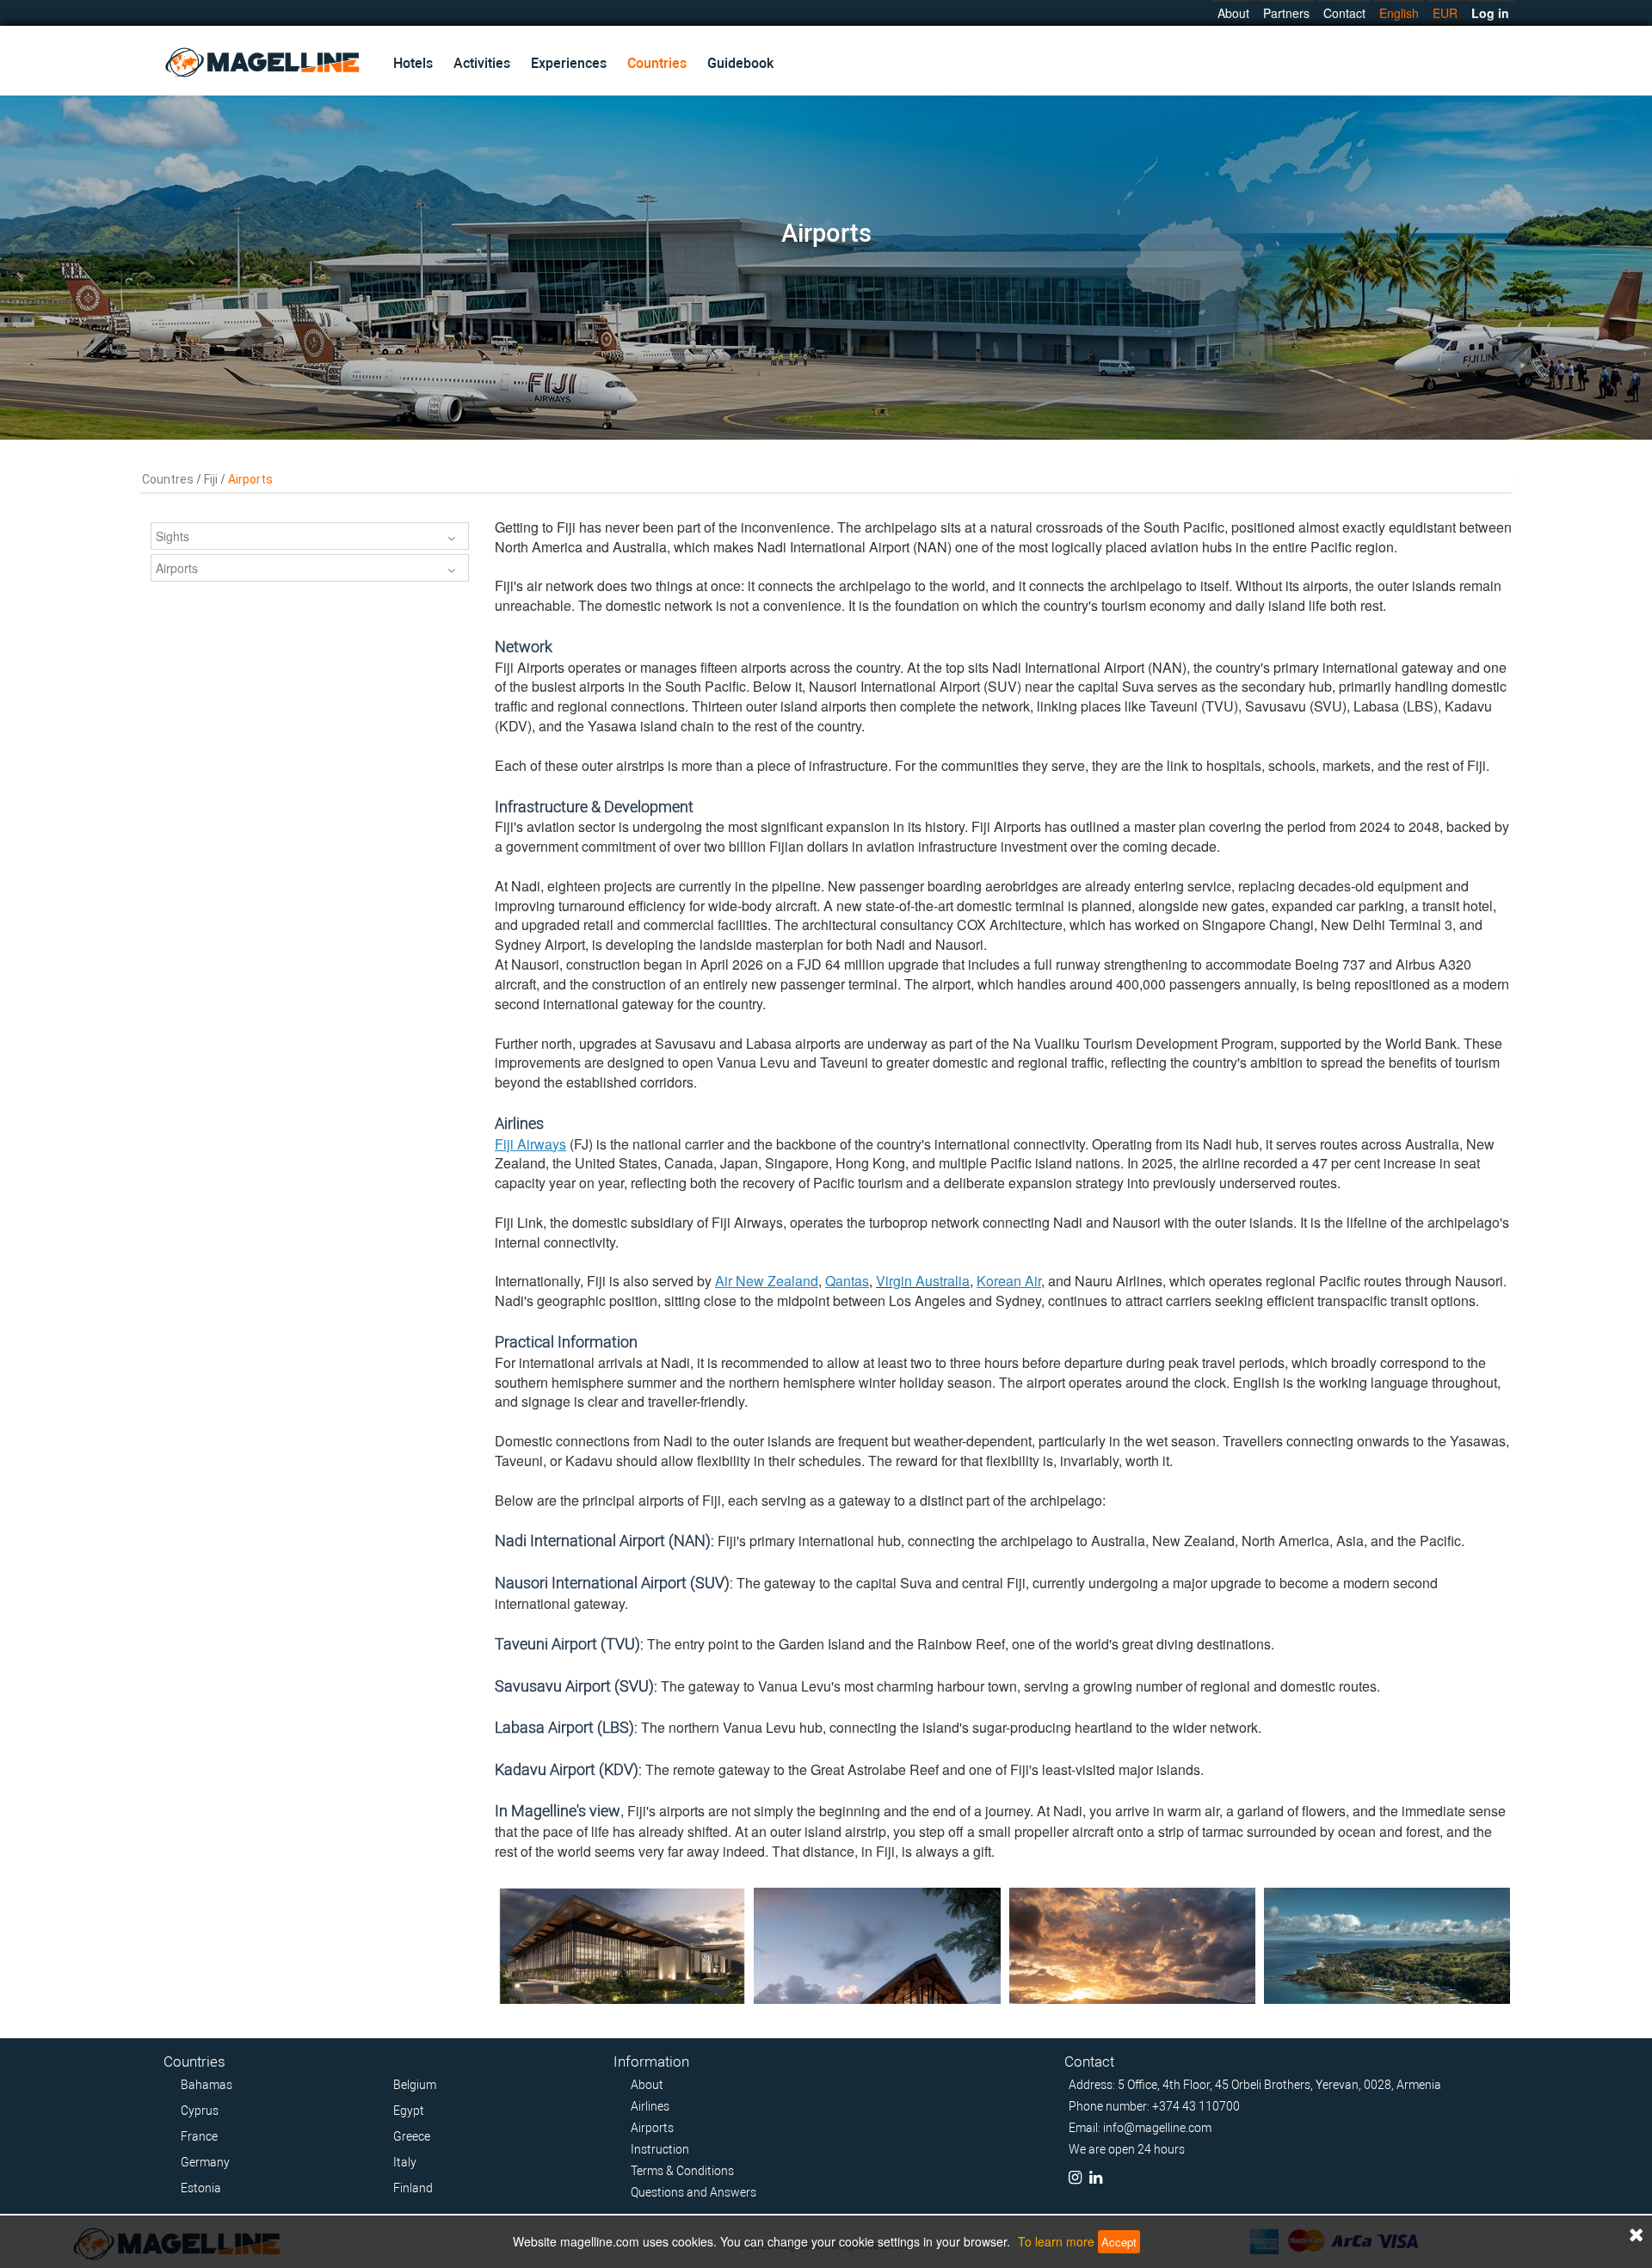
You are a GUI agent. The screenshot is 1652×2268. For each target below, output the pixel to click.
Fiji (211, 479)
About (1233, 13)
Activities (482, 63)
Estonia (201, 2188)
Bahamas (206, 2085)
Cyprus (200, 2111)
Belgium (415, 2085)
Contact (1344, 13)
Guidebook (740, 63)
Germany (205, 2162)
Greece (412, 2136)
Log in (1490, 13)
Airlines (650, 2106)
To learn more (1056, 2241)
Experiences (569, 63)
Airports (177, 568)
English (1399, 13)
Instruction (660, 2149)
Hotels (413, 63)
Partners (1286, 13)
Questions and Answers (693, 2192)
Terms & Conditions (682, 2171)
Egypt (409, 2111)
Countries (657, 63)
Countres (168, 479)
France (199, 2136)
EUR (1445, 13)
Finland (413, 2188)
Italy (405, 2162)
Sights (173, 536)
